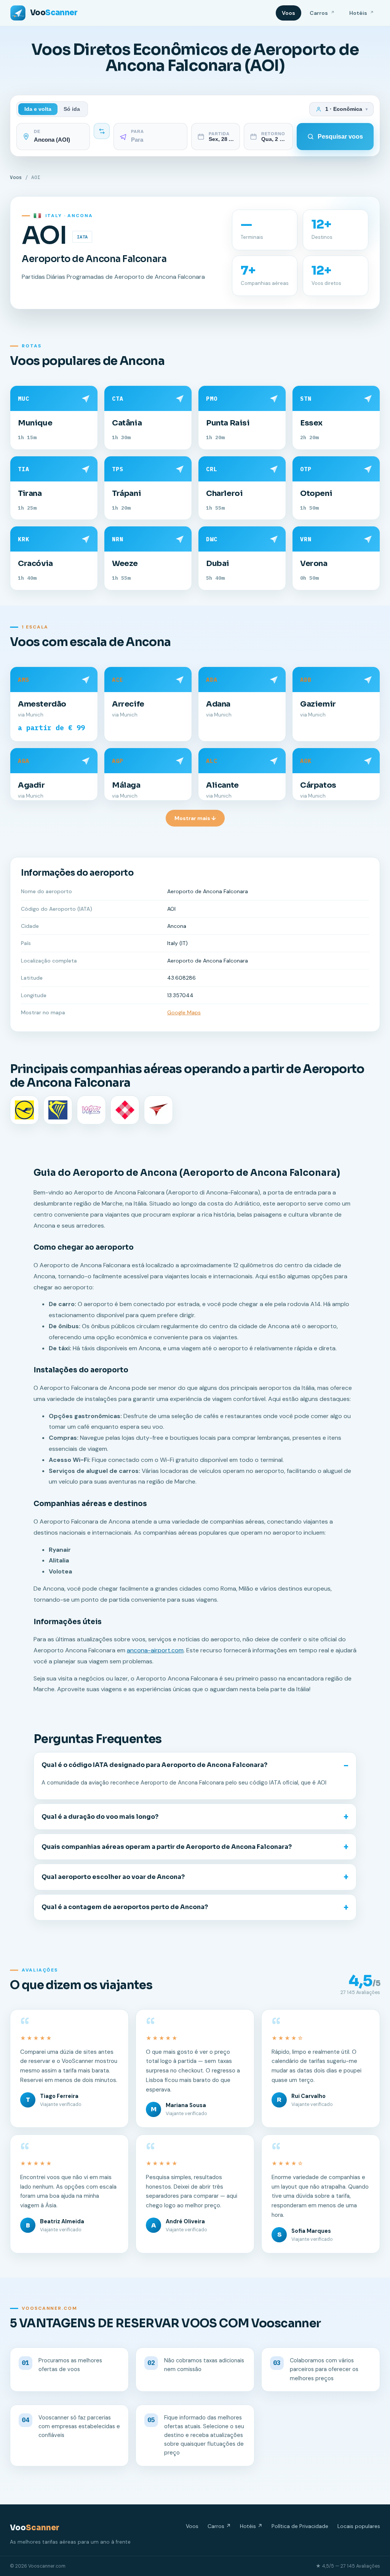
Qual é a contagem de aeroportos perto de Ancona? (125, 1907)
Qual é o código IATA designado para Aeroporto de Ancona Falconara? (154, 1765)
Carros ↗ (219, 2526)
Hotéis (362, 13)
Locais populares (359, 2526)
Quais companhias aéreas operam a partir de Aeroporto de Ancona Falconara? (167, 1847)
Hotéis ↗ (251, 2526)
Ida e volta (38, 109)
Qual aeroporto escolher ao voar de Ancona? (113, 1877)
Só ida (72, 109)
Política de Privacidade (300, 2526)
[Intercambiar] (102, 131)
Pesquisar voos (340, 137)
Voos (289, 13)
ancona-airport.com (155, 1650)
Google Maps (184, 1012)
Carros (322, 13)
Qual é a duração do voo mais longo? (100, 1817)
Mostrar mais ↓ (195, 818)
